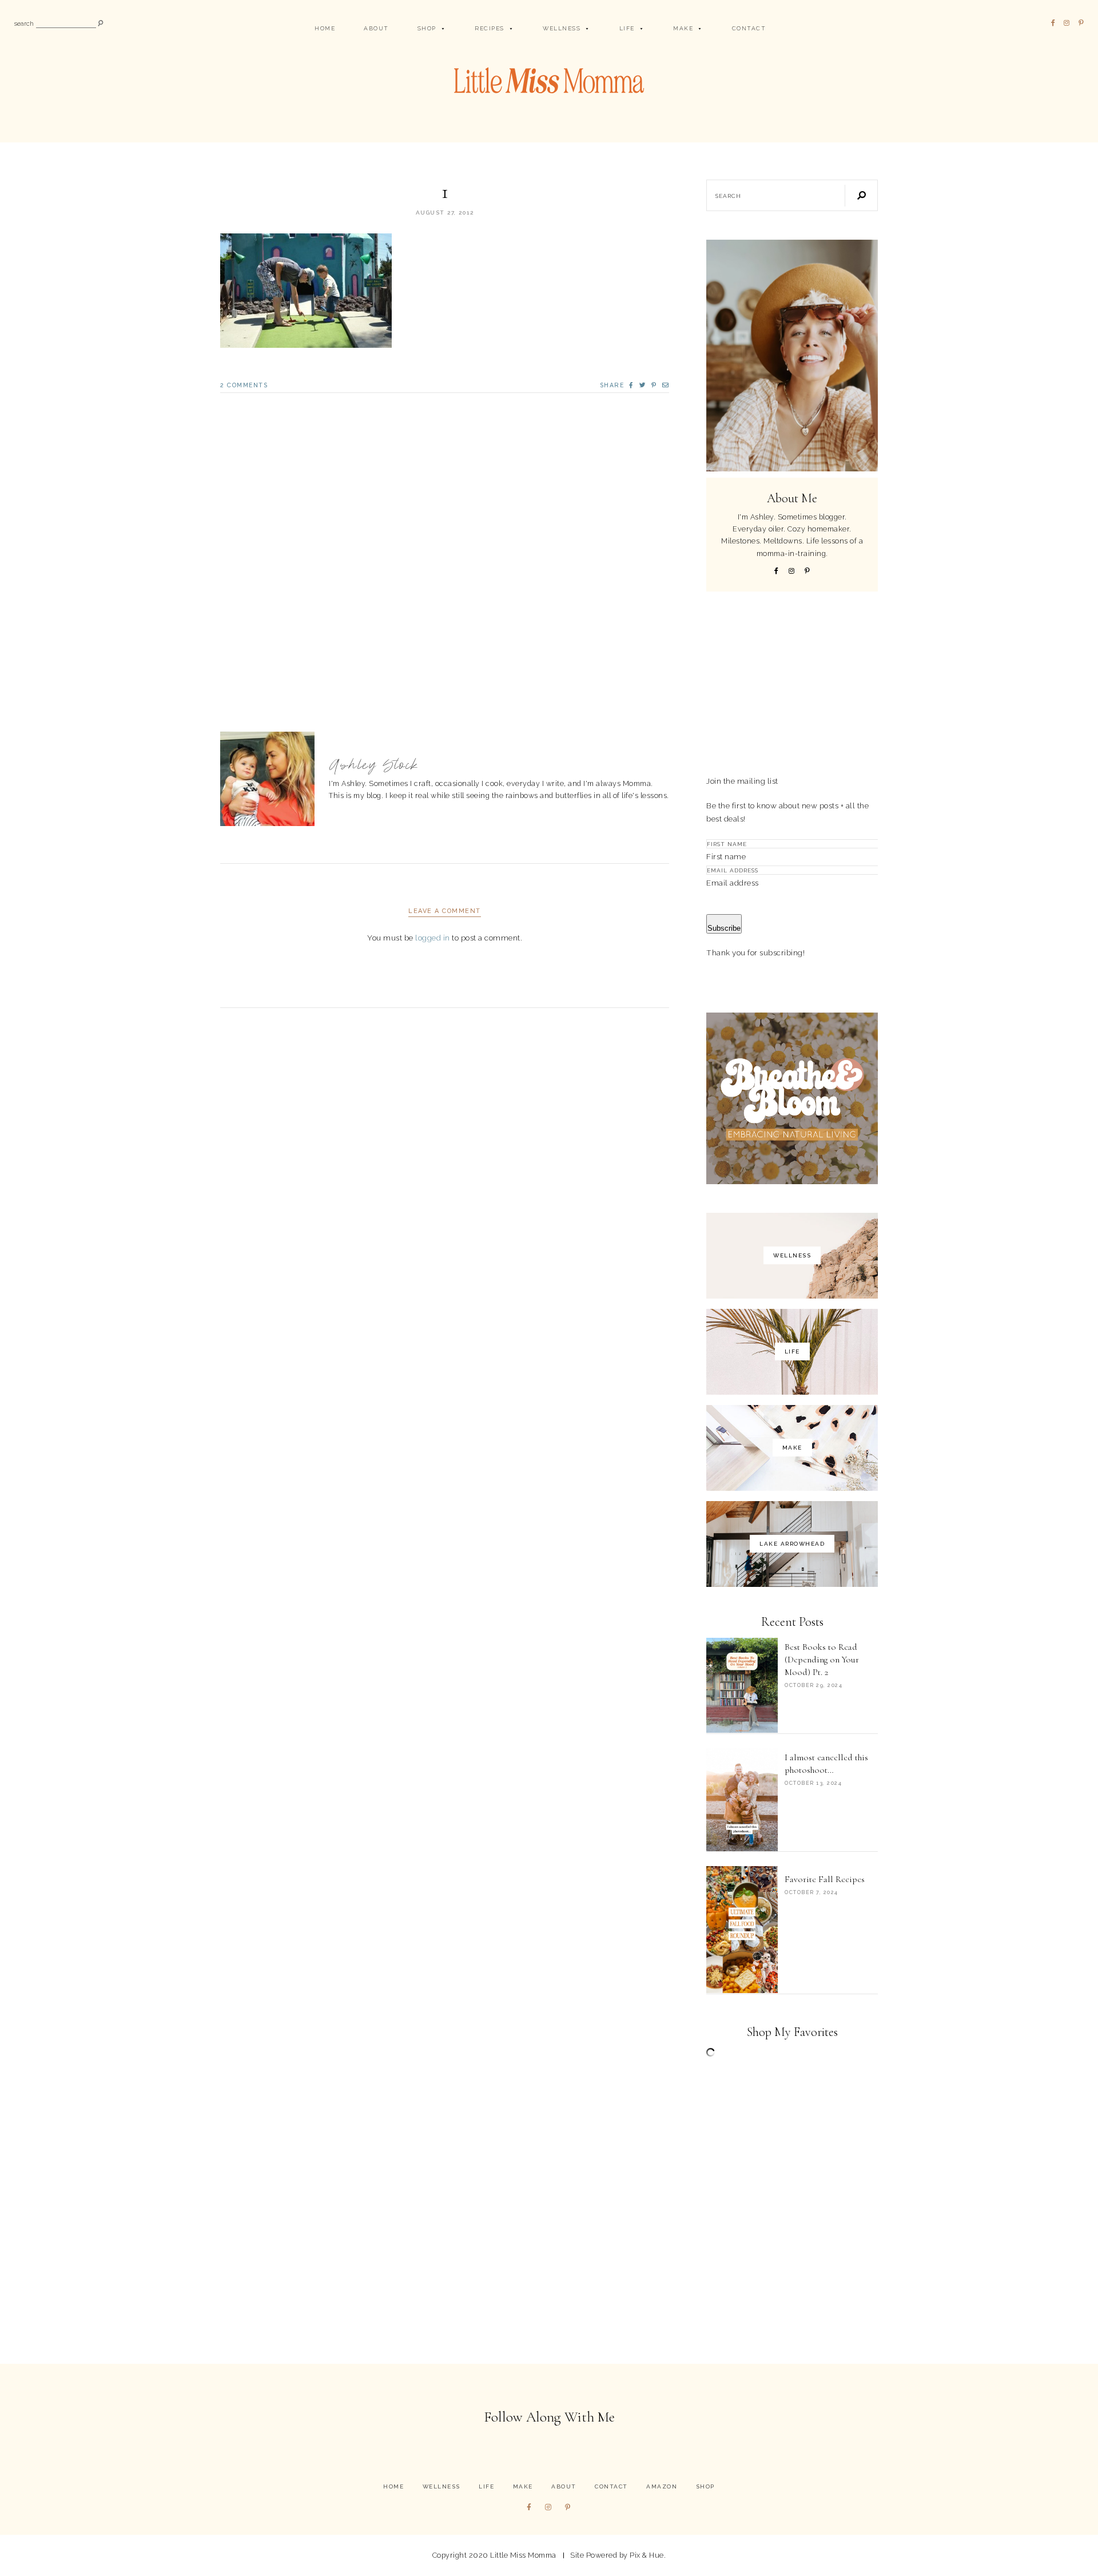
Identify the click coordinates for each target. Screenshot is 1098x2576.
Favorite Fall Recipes (825, 1879)
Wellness (562, 28)
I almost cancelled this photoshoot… (826, 1764)
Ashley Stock (374, 765)
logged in (433, 938)
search (24, 24)
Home (325, 28)
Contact (749, 28)
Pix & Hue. (648, 2555)
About (376, 28)
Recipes (490, 28)
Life (627, 28)
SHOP (427, 28)
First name (726, 856)
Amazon (662, 2486)
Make (683, 28)
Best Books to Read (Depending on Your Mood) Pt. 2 (822, 1660)
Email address (733, 883)
